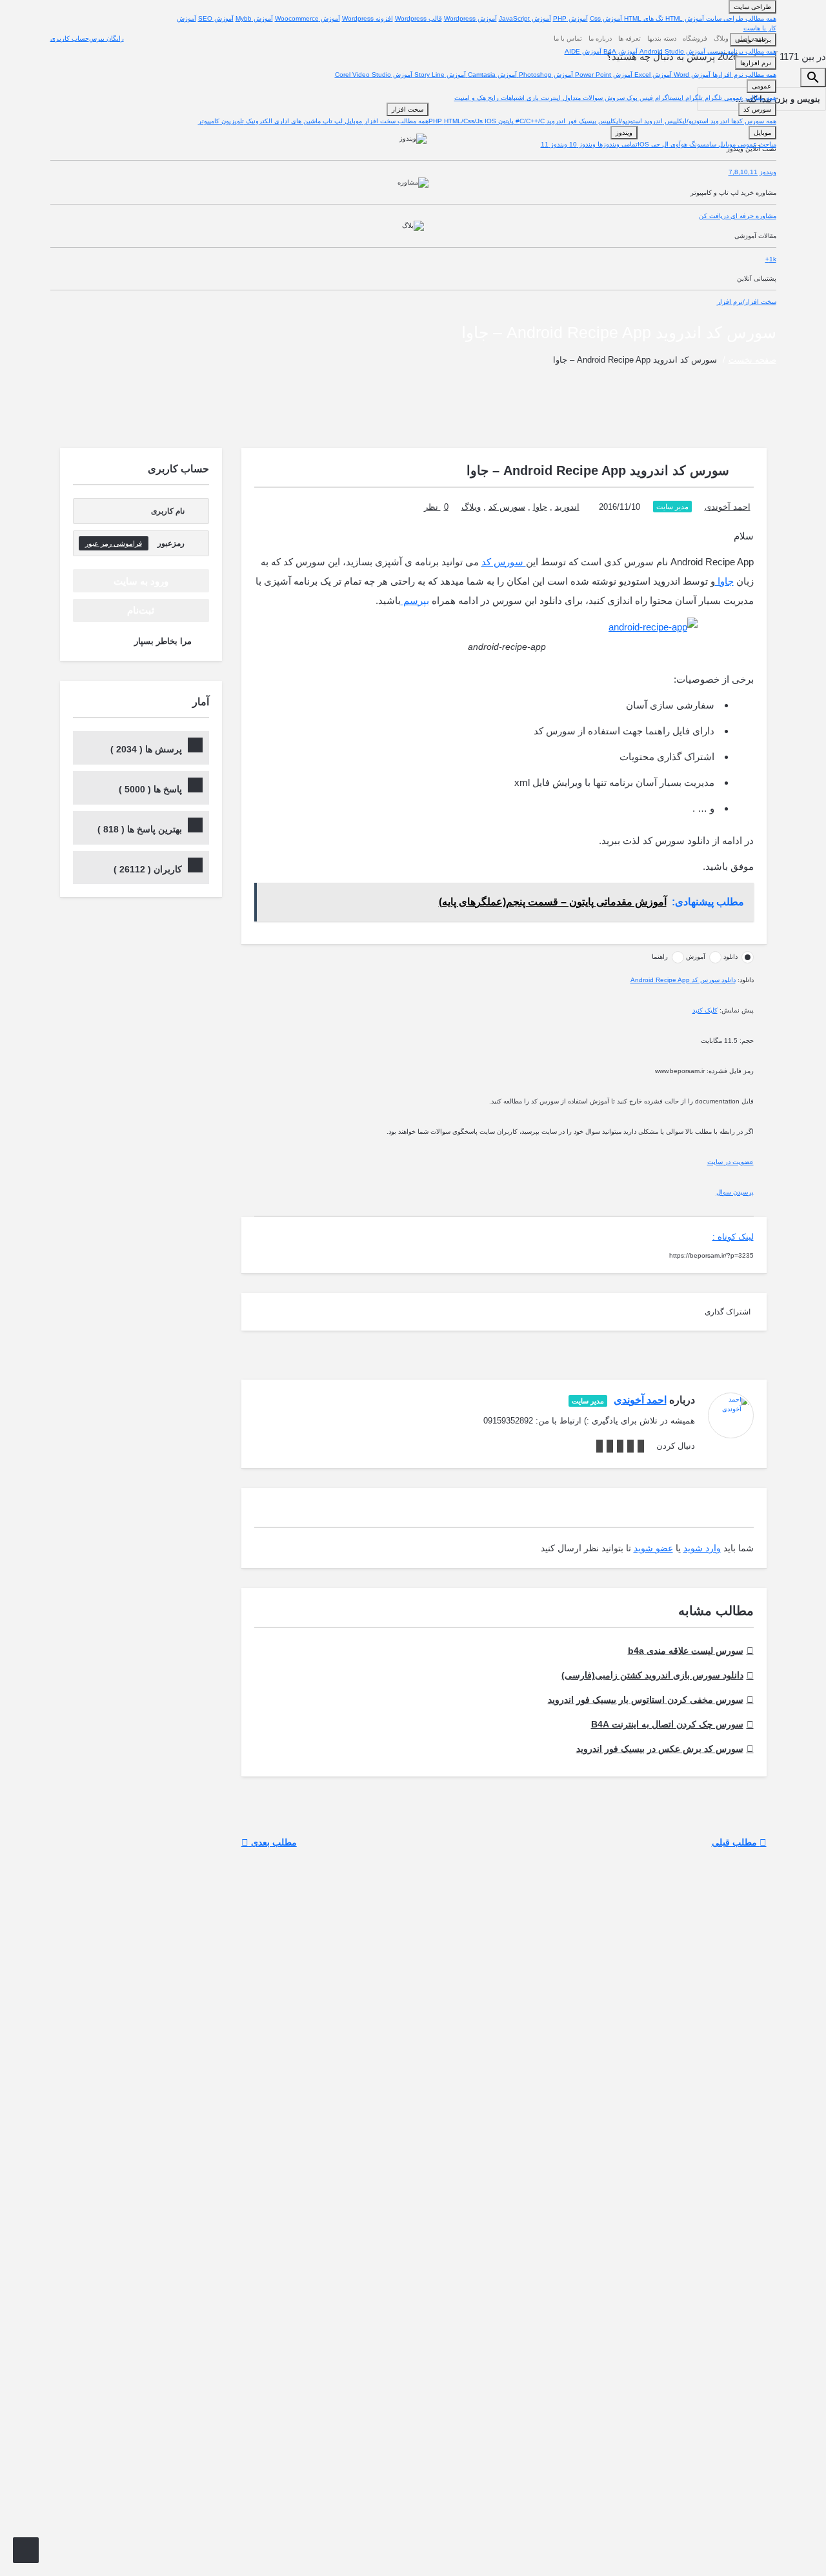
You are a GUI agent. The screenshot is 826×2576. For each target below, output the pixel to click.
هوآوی (678, 144)
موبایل (352, 121)
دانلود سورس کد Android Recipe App (683, 980)
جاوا (540, 507)
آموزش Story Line (439, 75)
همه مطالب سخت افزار (395, 121)
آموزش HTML (684, 18)
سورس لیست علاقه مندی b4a (686, 1651)
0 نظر (436, 507)
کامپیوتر (209, 121)
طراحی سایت (752, 7)
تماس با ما (568, 38)
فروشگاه (695, 38)
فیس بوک (639, 98)
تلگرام (712, 98)
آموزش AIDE (583, 51)
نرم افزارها (756, 63)
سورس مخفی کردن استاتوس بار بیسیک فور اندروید (646, 1700)
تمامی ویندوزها (617, 144)
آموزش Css (606, 18)
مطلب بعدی (273, 1842)
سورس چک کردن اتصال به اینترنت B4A (667, 1724)
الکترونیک (258, 121)
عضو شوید (653, 1548)
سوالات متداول (582, 98)
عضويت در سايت (730, 1162)
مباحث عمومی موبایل (746, 144)
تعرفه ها (630, 38)
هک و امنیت (470, 98)
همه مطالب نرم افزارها (743, 75)
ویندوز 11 (554, 144)
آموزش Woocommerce (307, 18)
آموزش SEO (216, 18)
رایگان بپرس (106, 38)
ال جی (659, 144)
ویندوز (624, 133)
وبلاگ (721, 38)
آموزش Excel (652, 75)
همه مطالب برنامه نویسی (741, 51)
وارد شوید (702, 1548)
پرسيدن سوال (735, 1192)
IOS (490, 121)
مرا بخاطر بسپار (163, 641)
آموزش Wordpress (470, 18)
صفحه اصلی (751, 38)
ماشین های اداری (297, 121)
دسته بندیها (662, 38)
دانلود (730, 957)
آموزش (696, 957)
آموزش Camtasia (491, 75)
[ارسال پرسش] (26, 2550)
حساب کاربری (70, 38)
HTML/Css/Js (464, 121)
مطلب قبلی (736, 1842)
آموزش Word (691, 75)
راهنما (660, 957)
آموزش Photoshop (545, 75)
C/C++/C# (529, 121)
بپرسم (415, 600)
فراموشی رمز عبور (114, 543)
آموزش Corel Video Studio (374, 75)
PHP (436, 121)
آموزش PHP (570, 18)
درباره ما (600, 38)
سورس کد (757, 109)
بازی (532, 98)
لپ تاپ (332, 121)
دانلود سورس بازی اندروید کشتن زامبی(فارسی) (652, 1675)
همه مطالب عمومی (749, 98)
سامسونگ (702, 144)
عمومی (761, 86)
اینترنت (550, 98)
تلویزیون (232, 121)
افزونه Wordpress (368, 18)
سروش (614, 98)
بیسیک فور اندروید (570, 121)
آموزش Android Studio (671, 51)
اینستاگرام (668, 98)
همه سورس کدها (753, 121)
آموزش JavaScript (525, 18)
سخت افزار (408, 109)
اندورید (567, 507)
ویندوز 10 (581, 144)
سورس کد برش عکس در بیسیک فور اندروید (660, 1749)
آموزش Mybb (254, 18)
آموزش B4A (619, 51)
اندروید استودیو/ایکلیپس (696, 121)
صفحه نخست (752, 360)
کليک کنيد (705, 1010)
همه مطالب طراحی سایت (740, 18)
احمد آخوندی (728, 507)
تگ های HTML (643, 18)
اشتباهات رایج (505, 98)
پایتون (505, 121)
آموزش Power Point (603, 75)
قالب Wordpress (418, 18)
